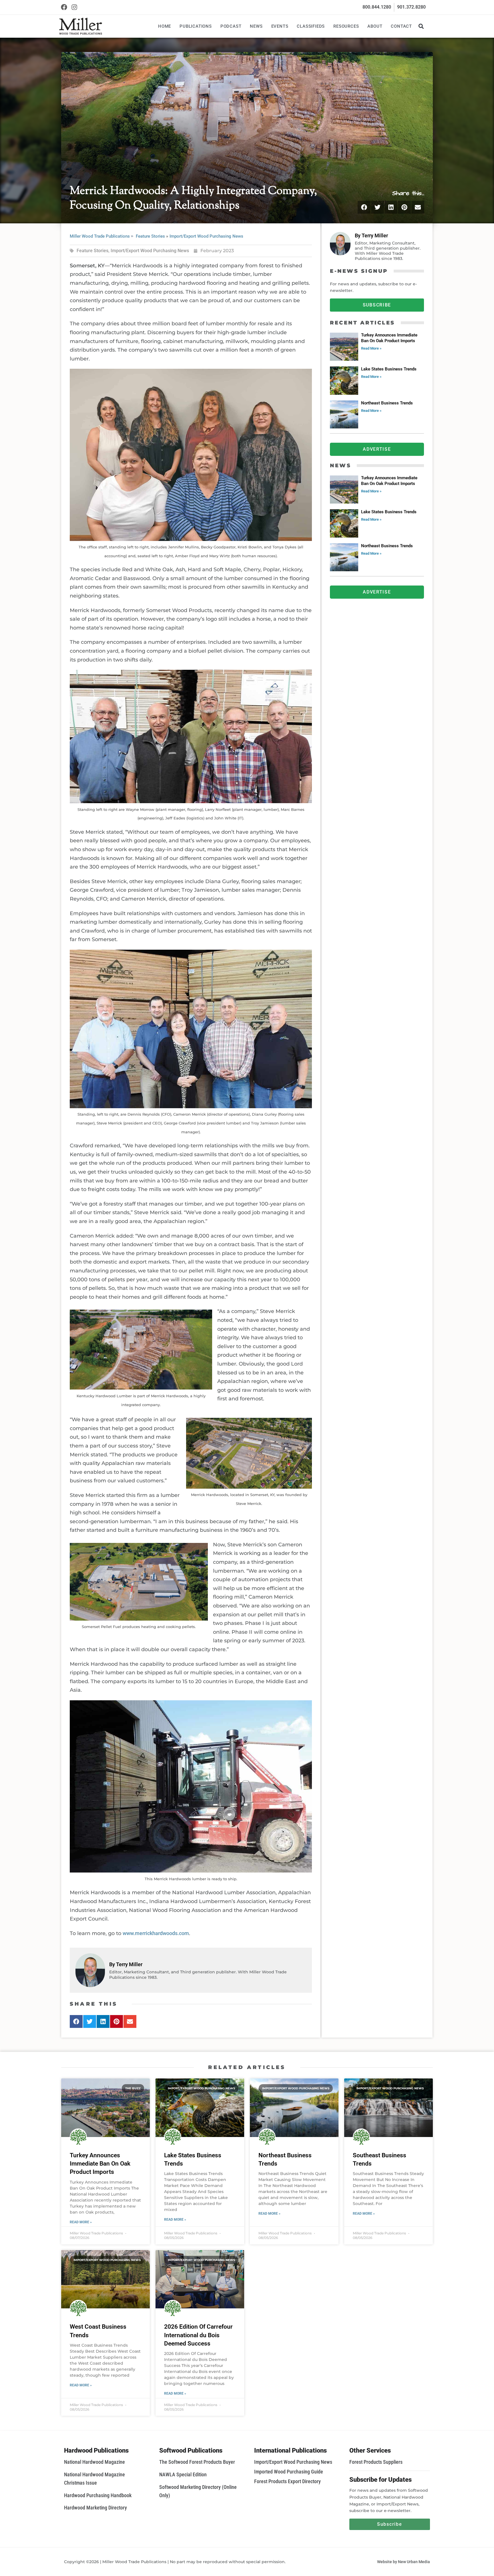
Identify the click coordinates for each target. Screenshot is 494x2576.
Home (165, 26)
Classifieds (311, 26)
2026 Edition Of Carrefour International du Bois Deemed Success (198, 2335)
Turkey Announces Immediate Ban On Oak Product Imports (389, 338)
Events (280, 26)
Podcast (231, 26)
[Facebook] (64, 7)
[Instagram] (74, 7)
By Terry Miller (126, 1964)
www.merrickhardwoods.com (156, 1933)
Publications (196, 26)
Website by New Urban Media (404, 2562)
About (375, 26)
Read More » (371, 348)
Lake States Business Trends (389, 369)
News (256, 26)
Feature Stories (150, 236)
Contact (401, 26)
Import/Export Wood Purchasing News (206, 236)
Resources (346, 26)
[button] (421, 26)
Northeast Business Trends (387, 403)
